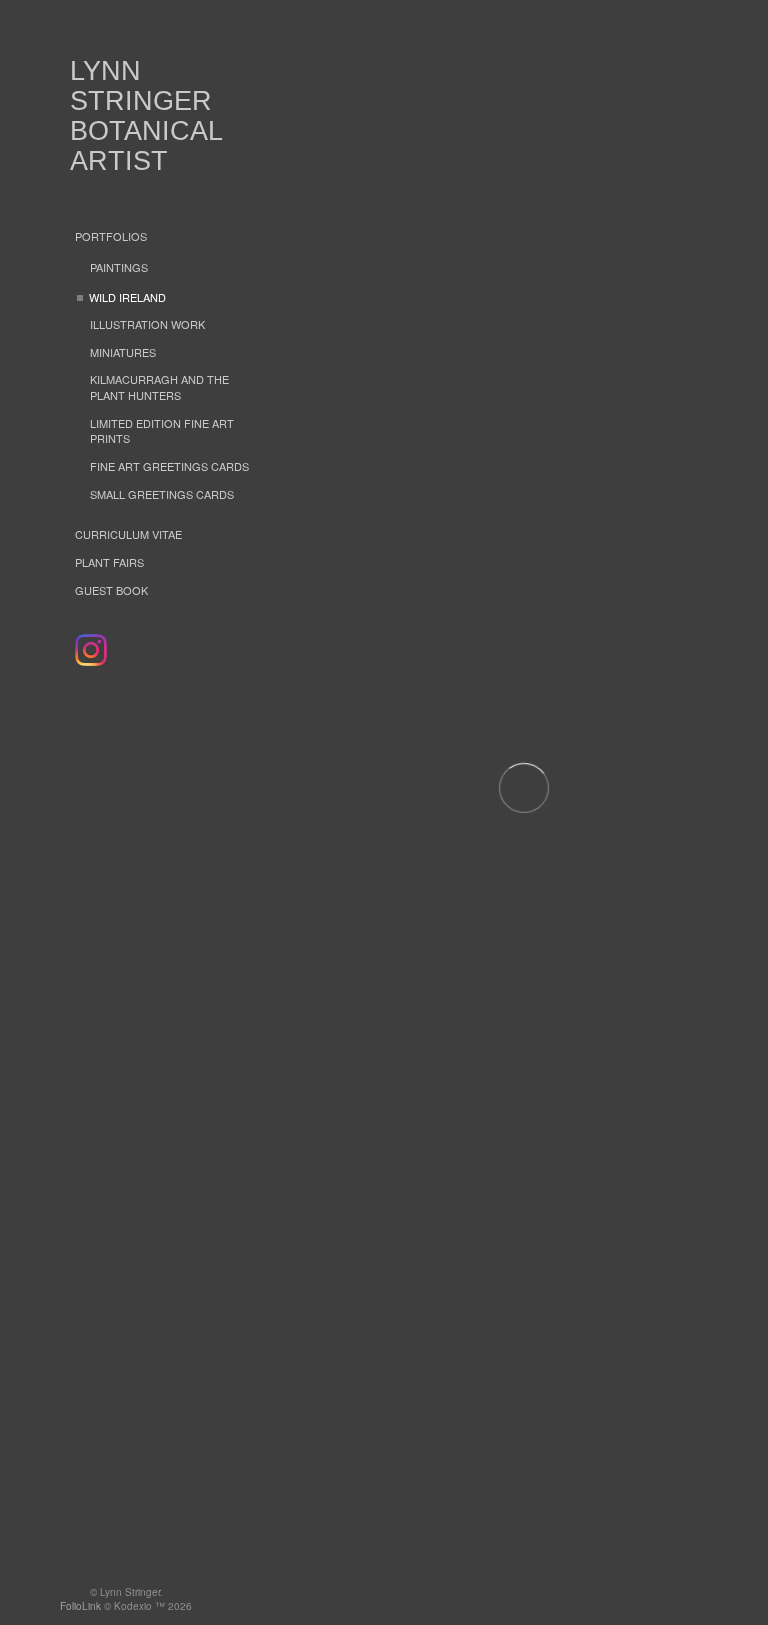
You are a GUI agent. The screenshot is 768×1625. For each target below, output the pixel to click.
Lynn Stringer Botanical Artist (146, 116)
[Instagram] (91, 650)
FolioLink (80, 1606)
